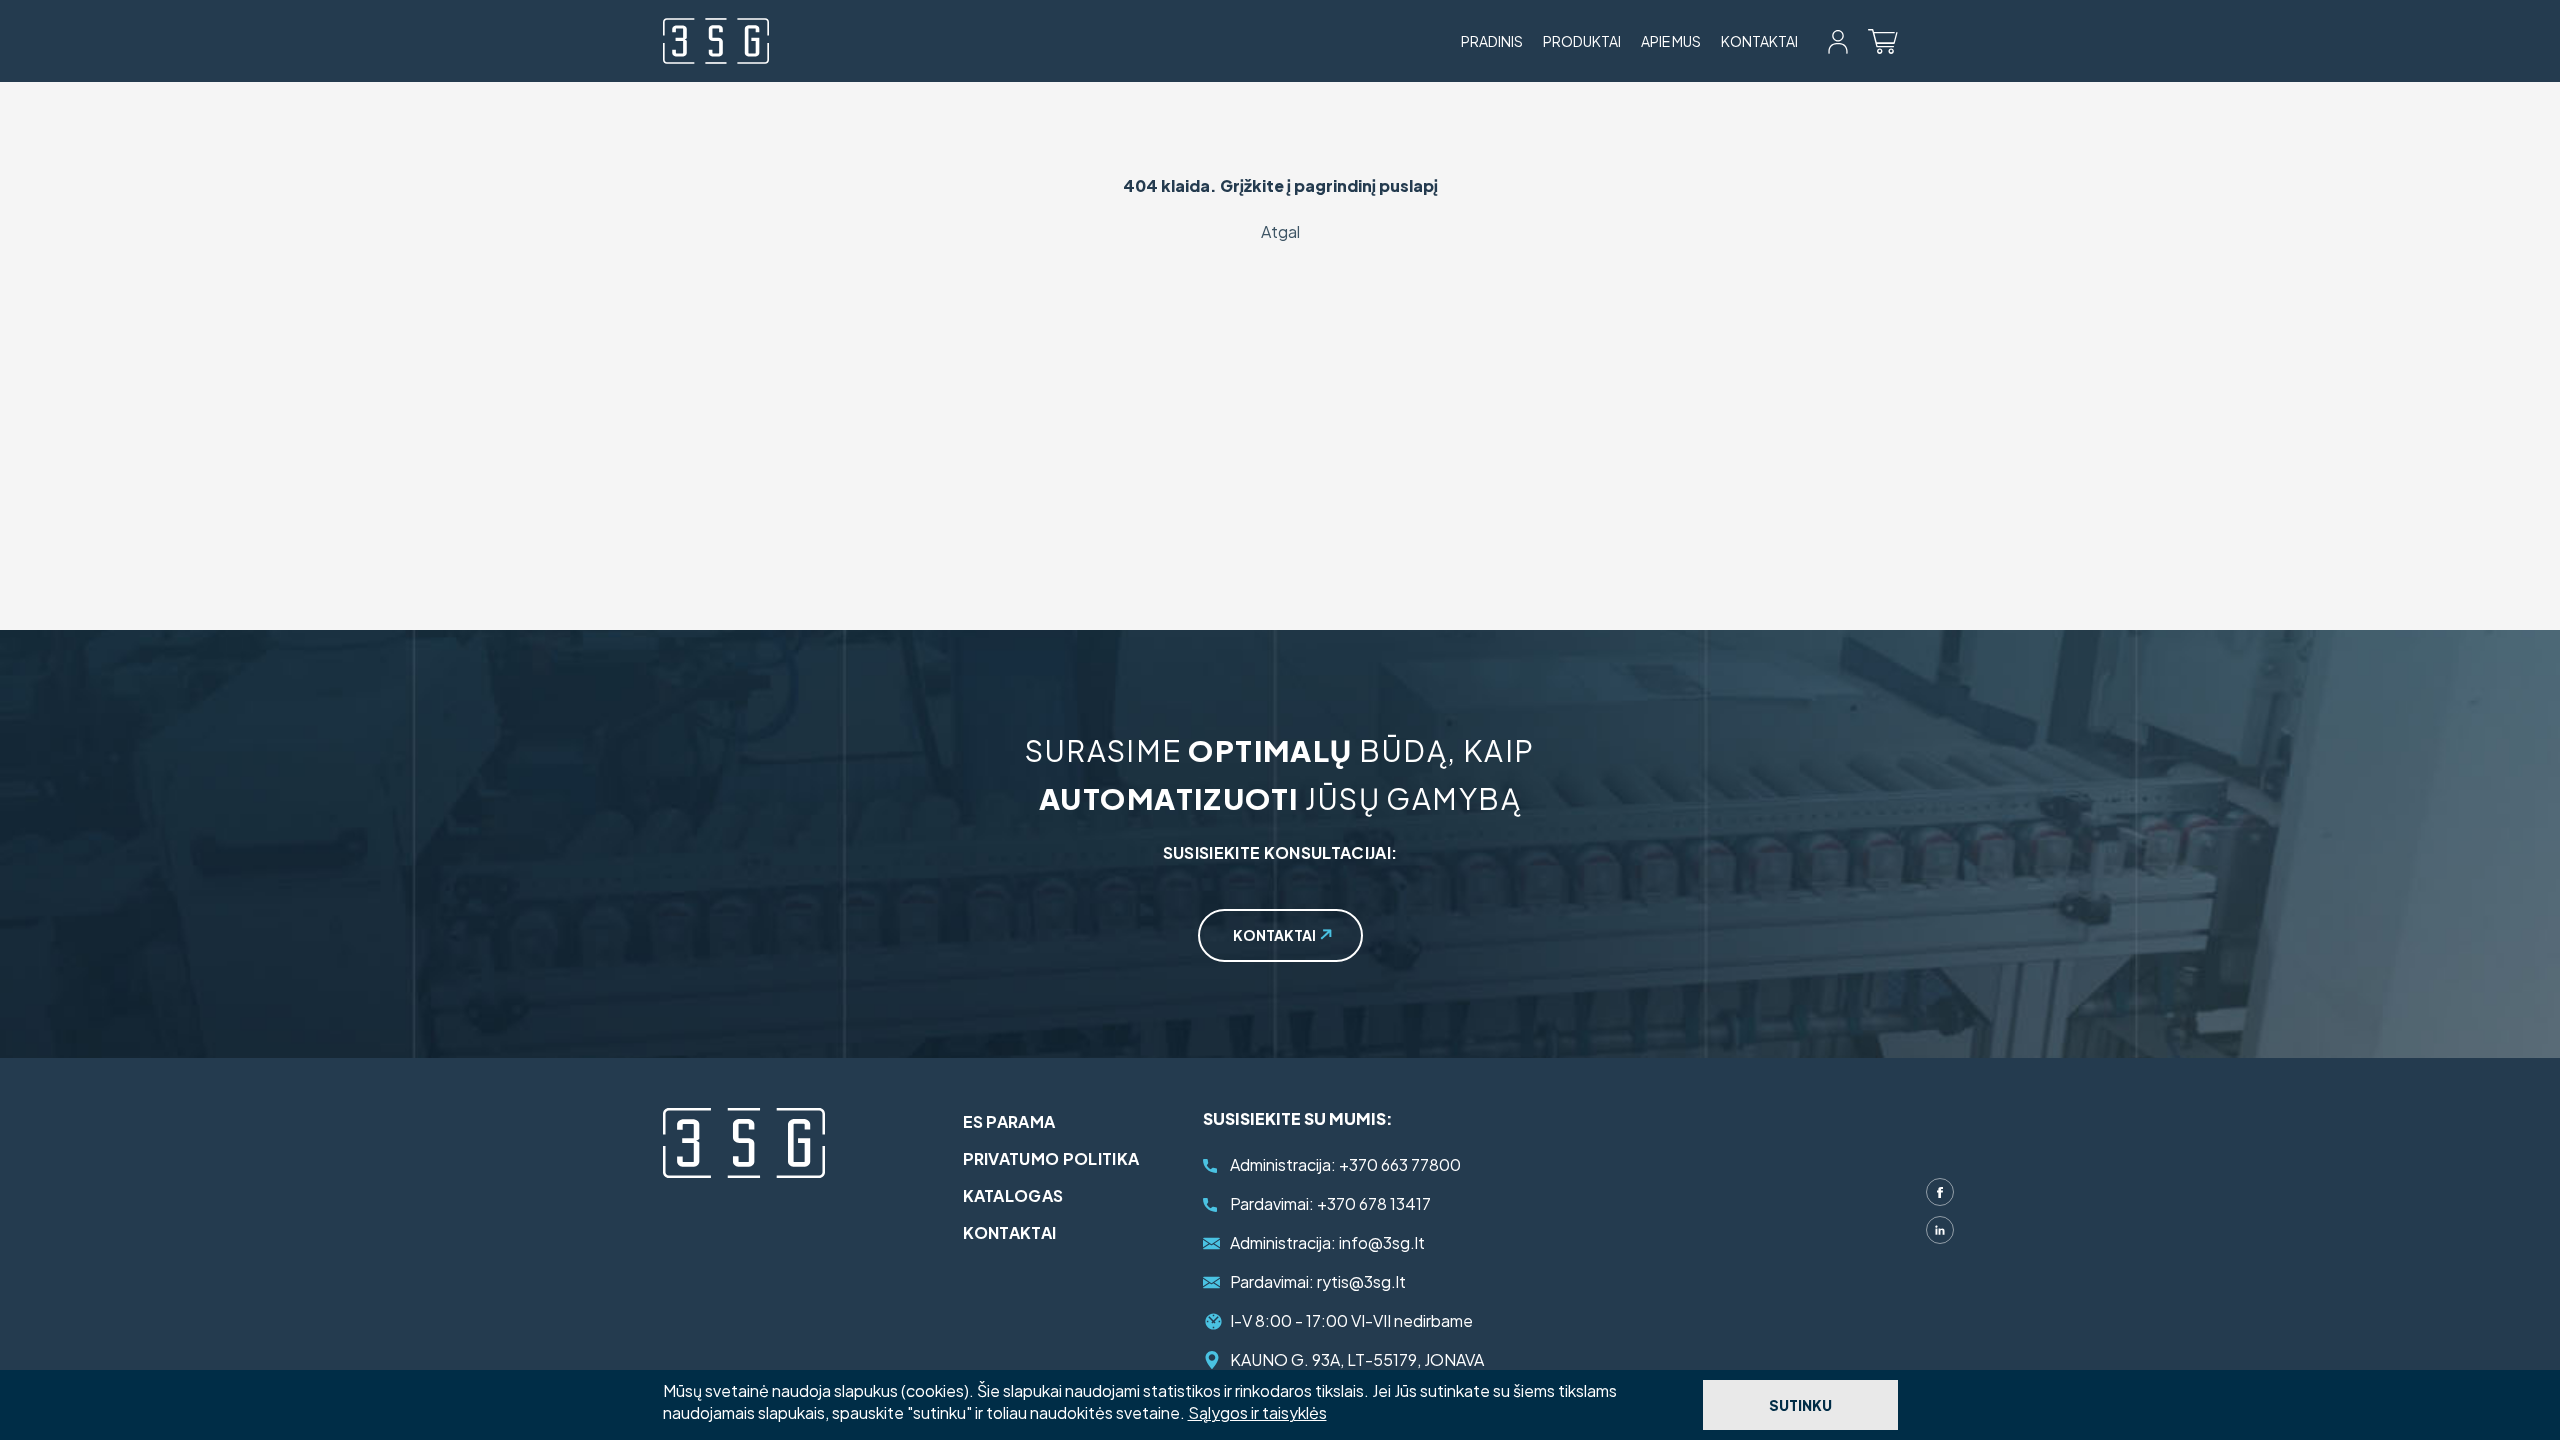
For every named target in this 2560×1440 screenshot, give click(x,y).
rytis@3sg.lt (1318, 1281)
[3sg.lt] (716, 41)
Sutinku (1800, 1405)
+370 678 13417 (1330, 1203)
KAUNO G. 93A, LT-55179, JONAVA (1357, 1359)
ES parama (1009, 1121)
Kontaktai (1759, 41)
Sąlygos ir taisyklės (1257, 1412)
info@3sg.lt (1327, 1242)
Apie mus (1671, 41)
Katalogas (1013, 1195)
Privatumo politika (1051, 1158)
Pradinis (1492, 41)
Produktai (1582, 41)
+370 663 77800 (1345, 1164)
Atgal (1280, 231)
